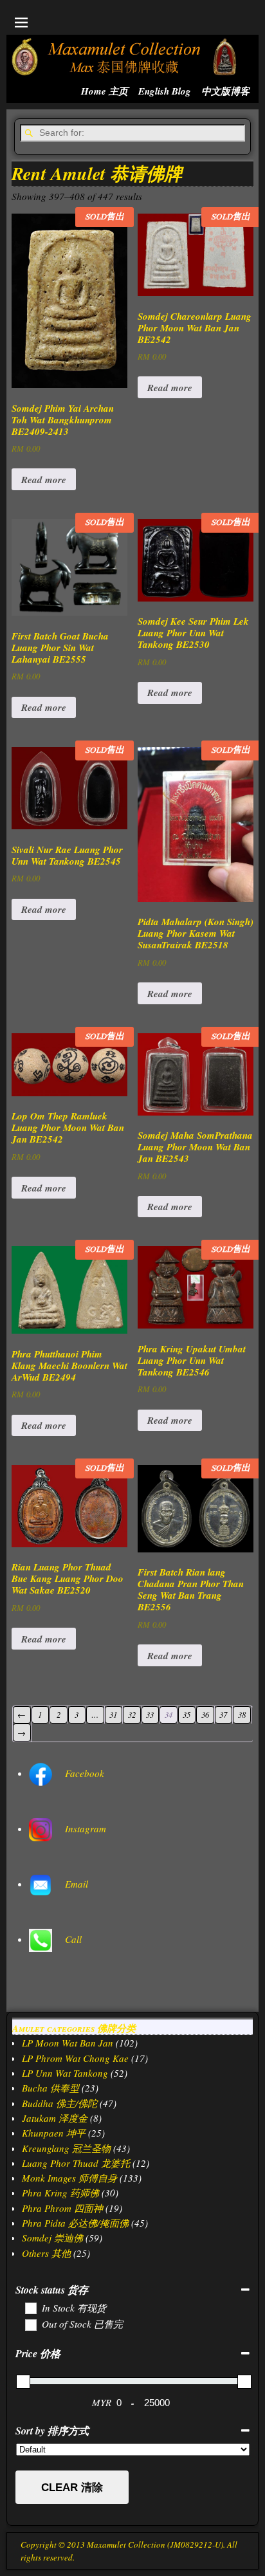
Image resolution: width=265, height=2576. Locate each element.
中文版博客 (225, 91)
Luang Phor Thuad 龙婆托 (76, 2163)
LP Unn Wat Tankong (65, 2073)
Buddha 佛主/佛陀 (59, 2103)
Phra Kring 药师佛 (60, 2193)
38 (242, 1714)
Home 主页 (105, 91)
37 (223, 1714)
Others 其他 (46, 2253)
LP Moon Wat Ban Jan (68, 2043)
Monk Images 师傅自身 (69, 2178)
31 (113, 1714)
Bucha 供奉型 (50, 2088)
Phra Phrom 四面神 (62, 2208)
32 (132, 1714)
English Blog (165, 91)
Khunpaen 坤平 (54, 2133)
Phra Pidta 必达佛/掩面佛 (75, 2223)
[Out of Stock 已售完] (30, 2324)
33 (150, 1714)
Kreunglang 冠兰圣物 (66, 2148)
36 (205, 1714)
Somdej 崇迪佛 (52, 2238)
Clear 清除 (72, 2488)
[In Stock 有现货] (30, 2308)
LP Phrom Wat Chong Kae (75, 2058)
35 (187, 1714)
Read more (44, 480)
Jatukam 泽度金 (55, 2118)
